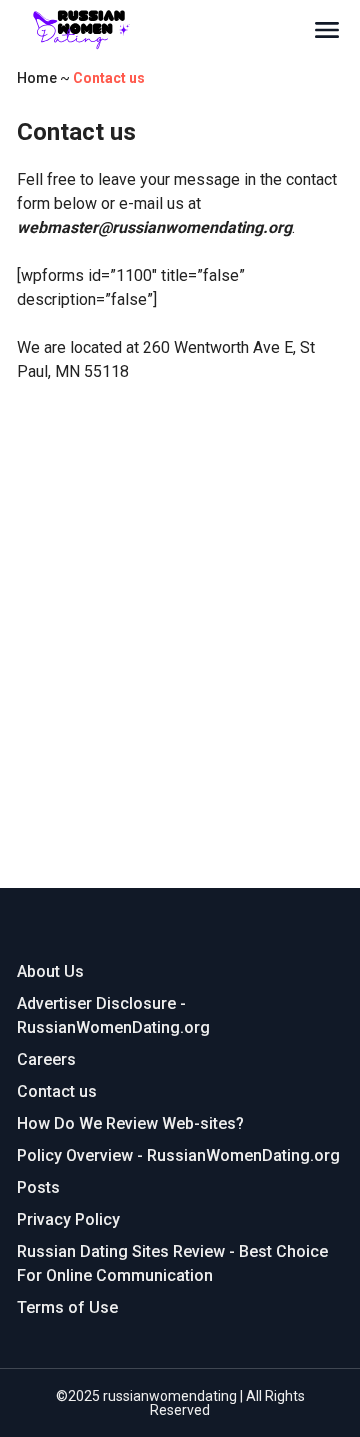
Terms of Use (67, 1307)
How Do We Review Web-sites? (130, 1123)
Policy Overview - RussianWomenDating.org (178, 1155)
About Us (50, 971)
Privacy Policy (68, 1219)
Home (37, 78)
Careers (46, 1059)
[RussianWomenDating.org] (164, 30)
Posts (38, 1187)
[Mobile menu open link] (327, 30)
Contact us (57, 1091)
